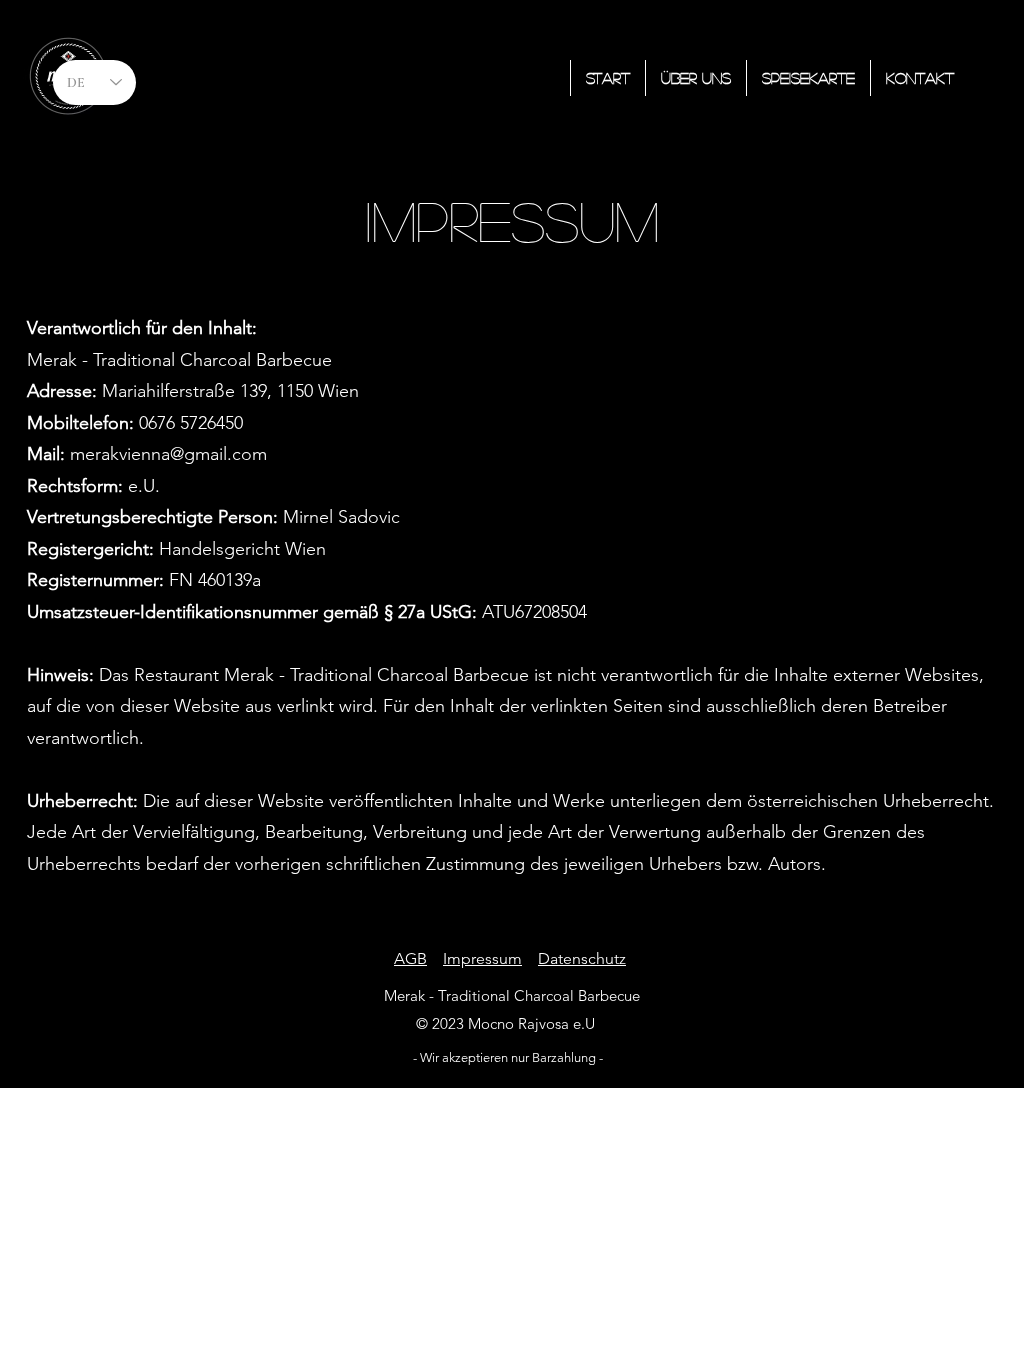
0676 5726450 (135, 423)
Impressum (482, 958)
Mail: (48, 454)
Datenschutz (582, 958)
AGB (410, 958)
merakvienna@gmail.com (168, 454)
